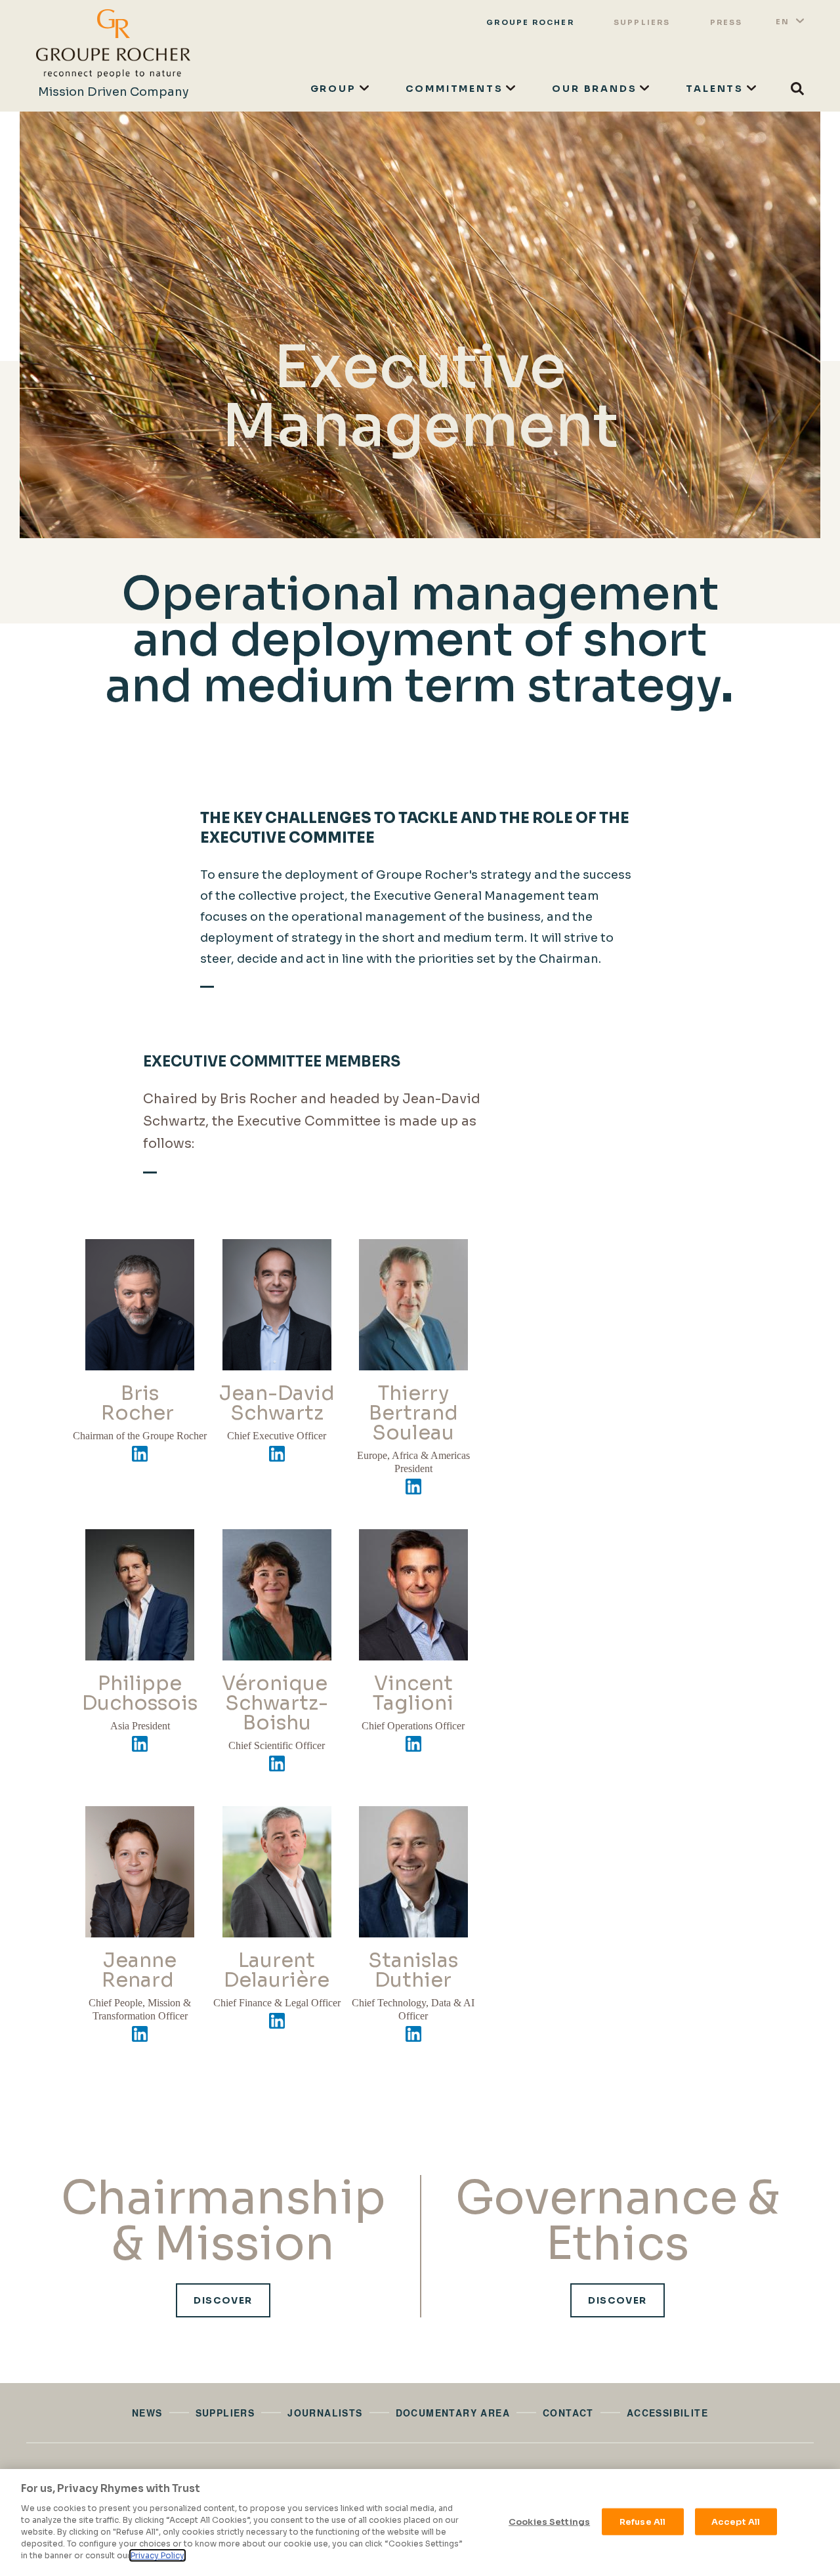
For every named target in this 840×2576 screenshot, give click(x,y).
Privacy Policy (157, 2555)
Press (726, 22)
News (147, 2413)
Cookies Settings (549, 2521)
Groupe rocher (530, 22)
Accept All (736, 2521)
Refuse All (642, 2521)
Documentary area (453, 2413)
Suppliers (642, 22)
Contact (568, 2413)
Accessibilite (667, 2413)
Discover (223, 2300)
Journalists (325, 2413)
